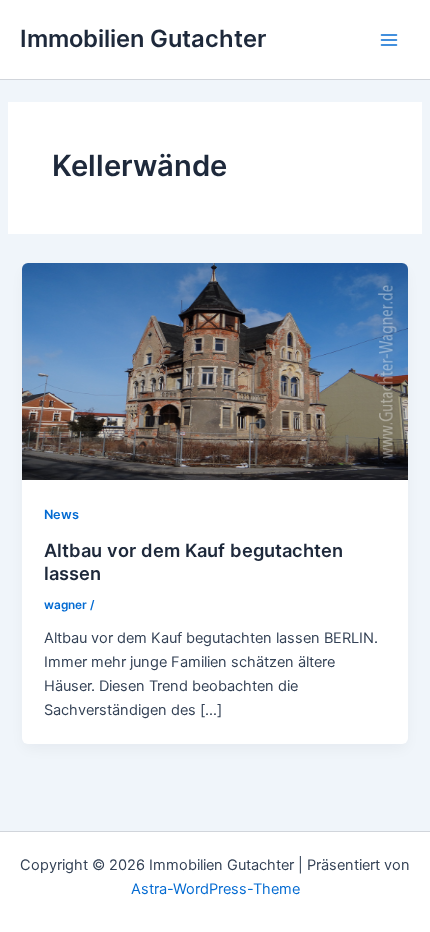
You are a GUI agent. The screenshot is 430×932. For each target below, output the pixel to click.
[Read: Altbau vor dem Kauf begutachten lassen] (214, 371)
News (61, 514)
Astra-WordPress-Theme (215, 889)
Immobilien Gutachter (143, 38)
